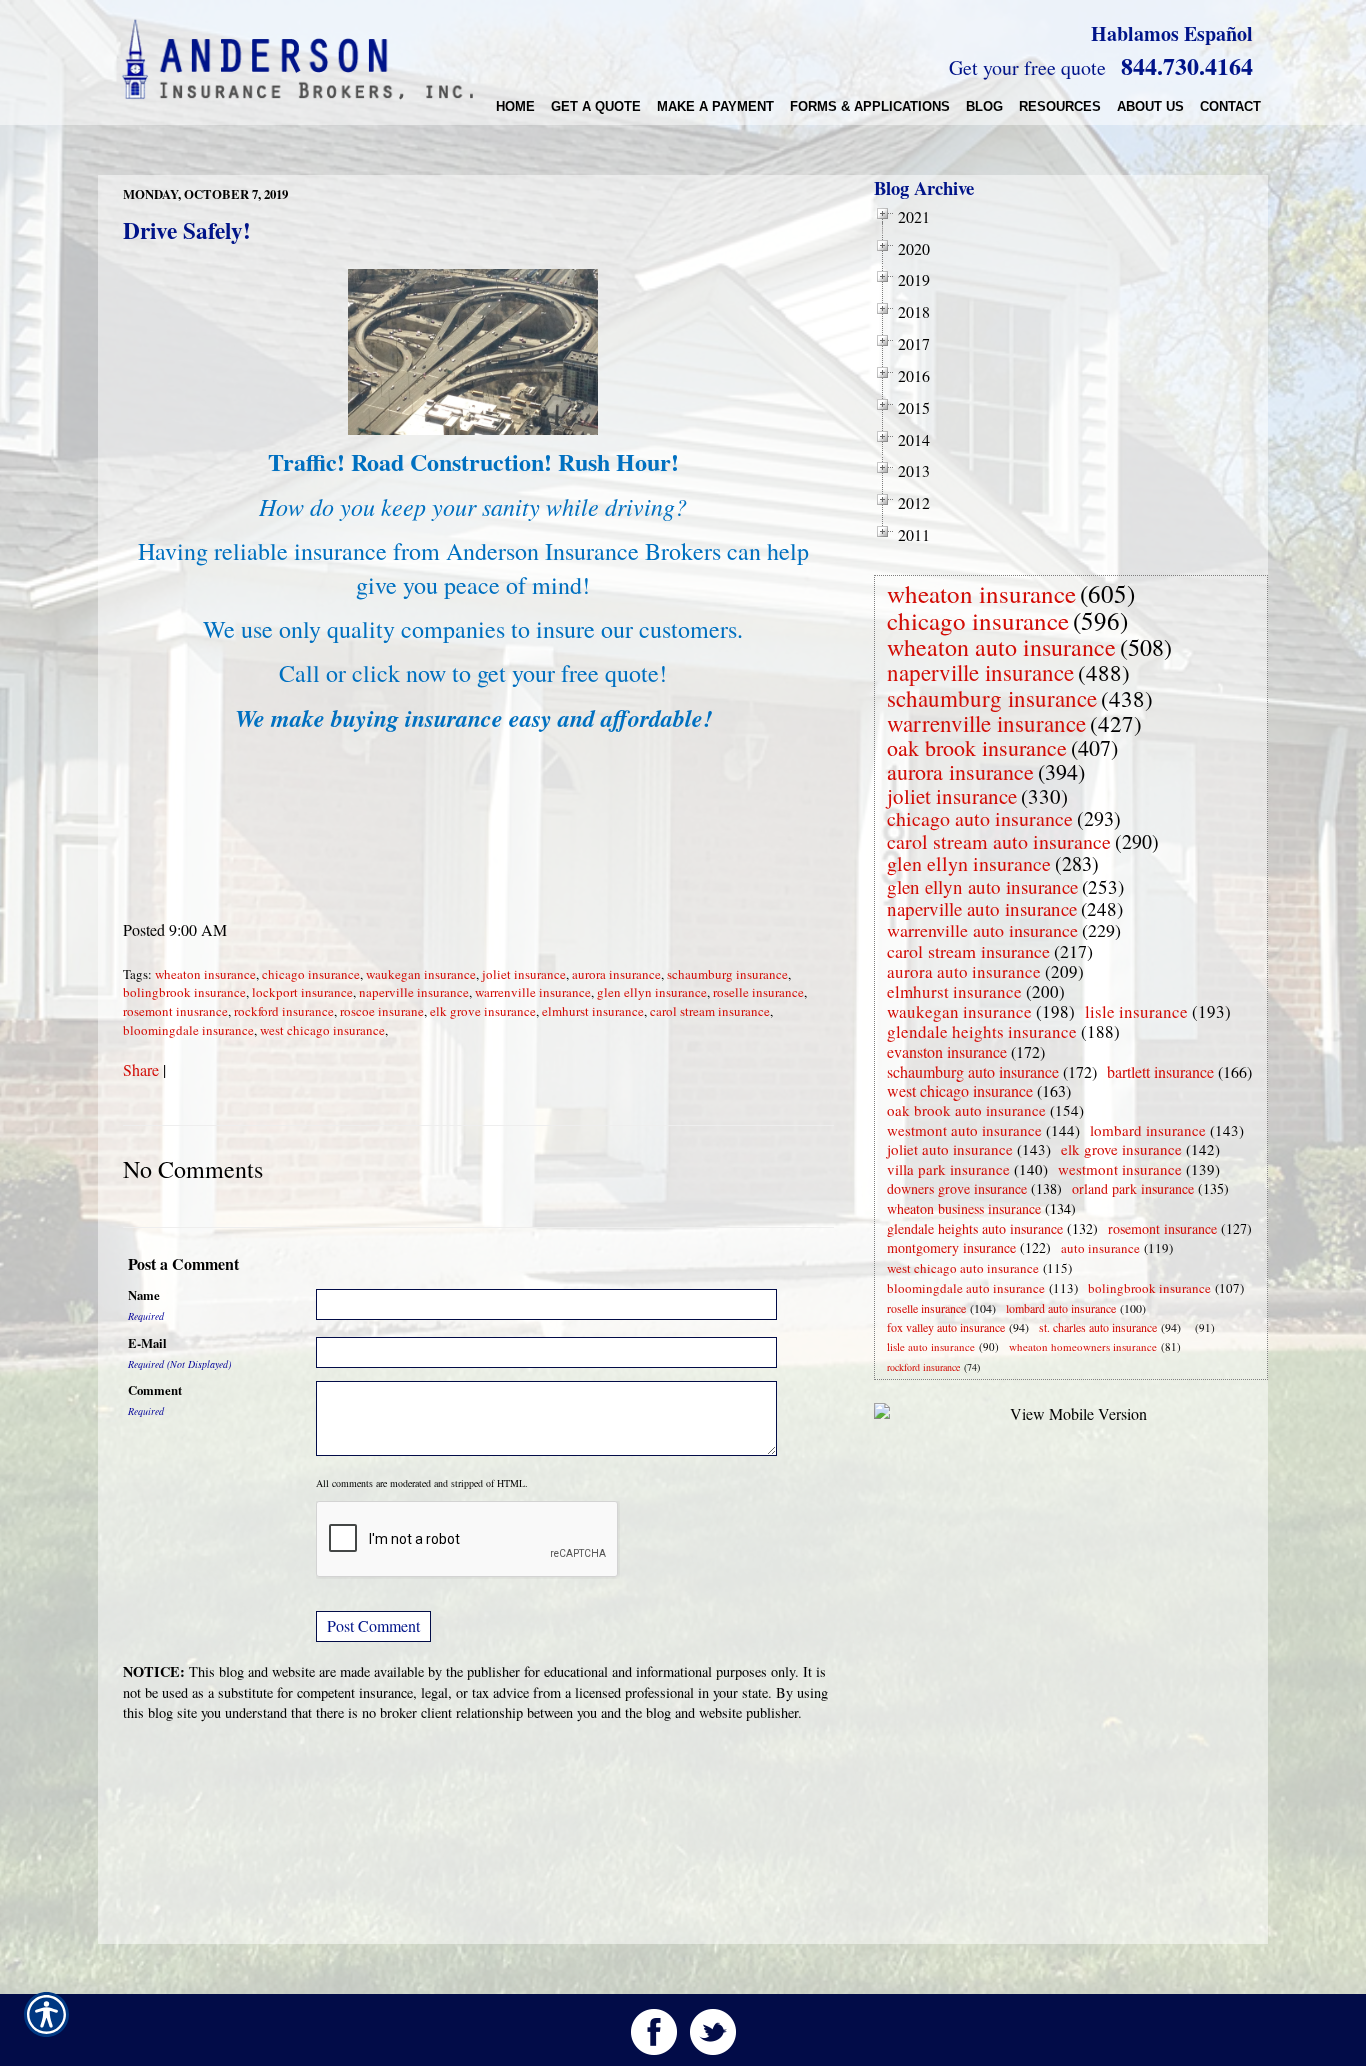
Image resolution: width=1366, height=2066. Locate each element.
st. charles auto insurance (1098, 1327)
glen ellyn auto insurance (982, 886)
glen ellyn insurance (652, 992)
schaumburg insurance (727, 974)
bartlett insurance (1160, 1071)
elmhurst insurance (593, 1011)
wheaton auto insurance (1001, 647)
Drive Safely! (187, 230)
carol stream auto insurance (999, 841)
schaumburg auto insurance (973, 1071)
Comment (155, 1390)
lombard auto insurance (1061, 1308)
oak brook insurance (977, 747)
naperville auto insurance (982, 908)
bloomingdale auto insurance (966, 1288)
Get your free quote (1027, 67)
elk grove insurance (483, 1011)
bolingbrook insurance (184, 992)
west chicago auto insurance (963, 1268)
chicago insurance (311, 974)
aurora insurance (616, 974)
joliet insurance (524, 974)
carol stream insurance (710, 1011)
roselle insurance (758, 992)
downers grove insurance (957, 1188)
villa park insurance (948, 1169)
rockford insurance (284, 1011)
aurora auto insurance (964, 971)
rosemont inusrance (175, 1011)
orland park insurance (1133, 1188)
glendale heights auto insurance (975, 1228)
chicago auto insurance (980, 818)
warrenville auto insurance (982, 930)
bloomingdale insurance (188, 1030)
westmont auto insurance (964, 1130)
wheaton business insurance (964, 1208)
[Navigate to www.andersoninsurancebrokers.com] (1191, 1327)
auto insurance (1100, 1248)
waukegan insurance (421, 974)
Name (144, 1295)
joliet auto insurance (950, 1149)
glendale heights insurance (982, 1031)
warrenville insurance (533, 992)
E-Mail (147, 1343)
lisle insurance (1136, 1011)
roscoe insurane (382, 1011)
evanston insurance (947, 1051)
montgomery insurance (951, 1247)
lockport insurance (302, 992)
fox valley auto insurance (946, 1327)
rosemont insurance (1162, 1228)
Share (141, 1069)
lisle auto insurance (931, 1346)
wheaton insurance (205, 974)
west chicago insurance (322, 1030)
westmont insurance (1120, 1169)
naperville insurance (414, 992)
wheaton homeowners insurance (1083, 1346)
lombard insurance (1148, 1130)
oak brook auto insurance (966, 1110)
